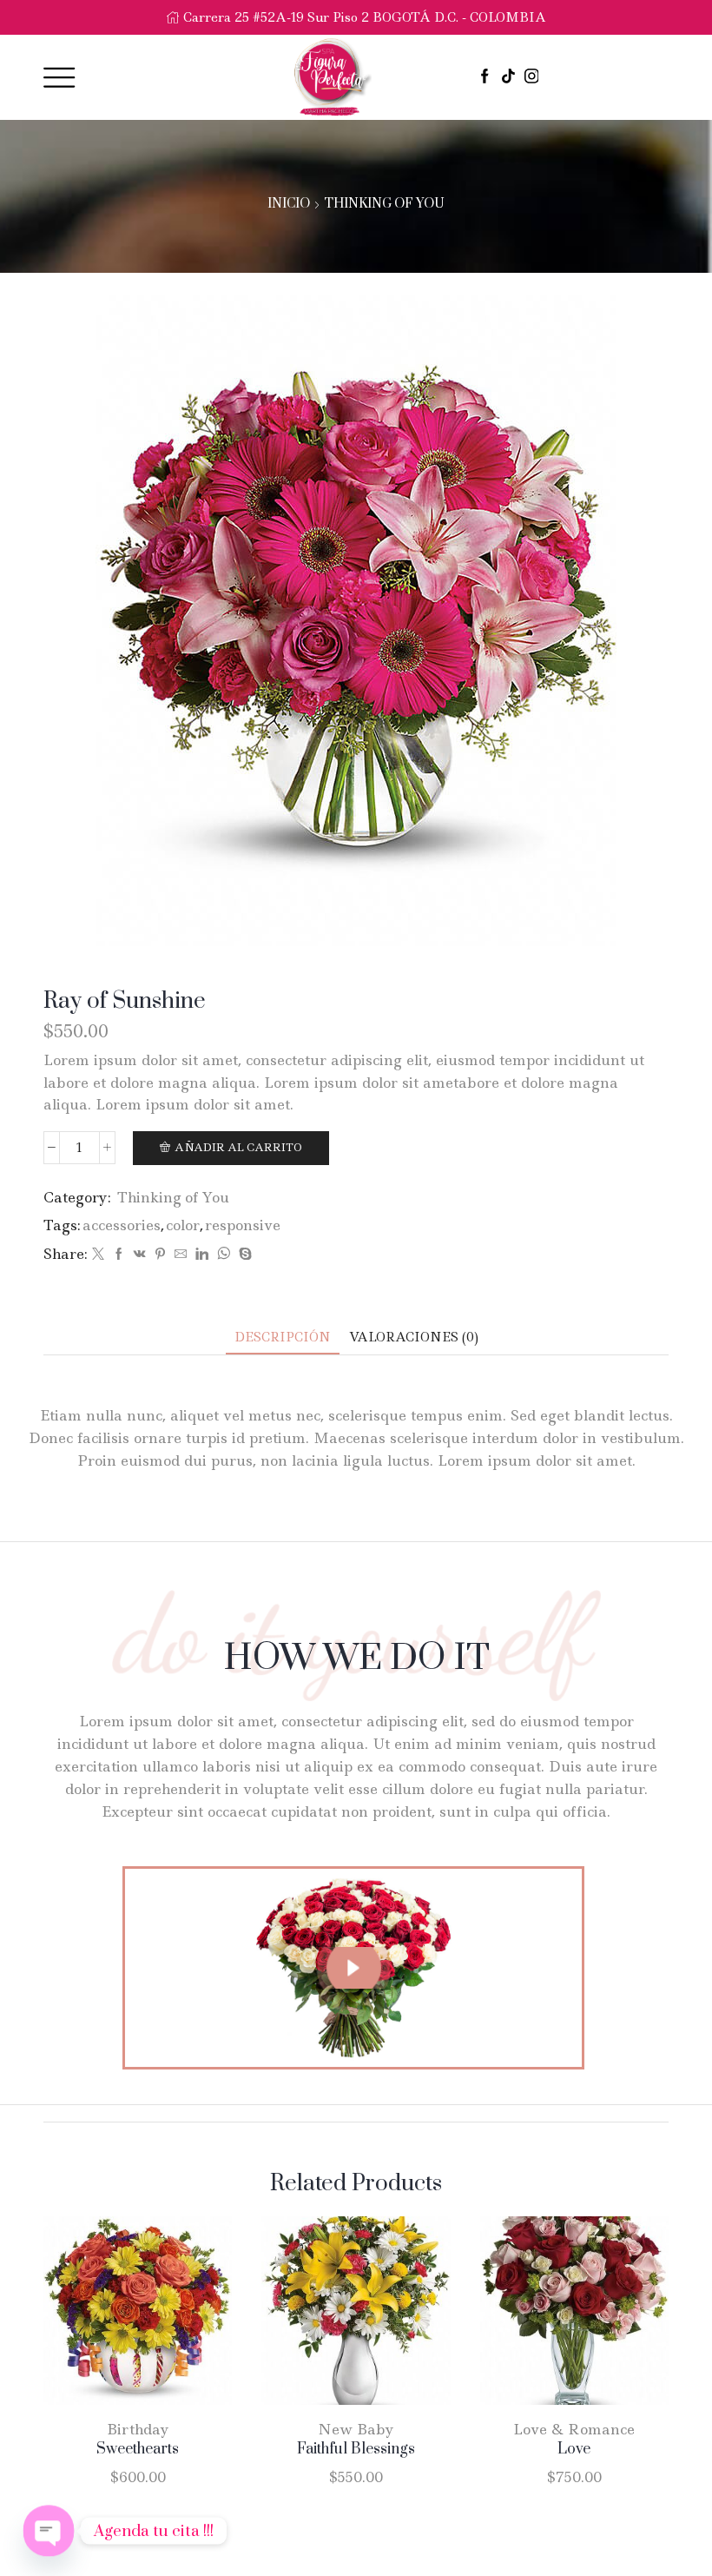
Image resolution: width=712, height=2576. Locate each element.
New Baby (356, 2429)
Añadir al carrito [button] (120, 2317)
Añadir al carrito (238, 1147)
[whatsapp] (224, 1255)
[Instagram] (532, 77)
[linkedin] (202, 1255)
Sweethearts (138, 2449)
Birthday (138, 2429)
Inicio (289, 204)
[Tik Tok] (508, 77)
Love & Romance (574, 2429)
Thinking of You (384, 204)
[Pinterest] (160, 1255)
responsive (243, 1225)
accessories (122, 1225)
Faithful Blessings (356, 2449)
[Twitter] (98, 1255)
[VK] (140, 1255)
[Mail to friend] (181, 1255)
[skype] (243, 1255)
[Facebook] (485, 77)
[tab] (283, 1338)
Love (574, 2449)
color (183, 1225)
